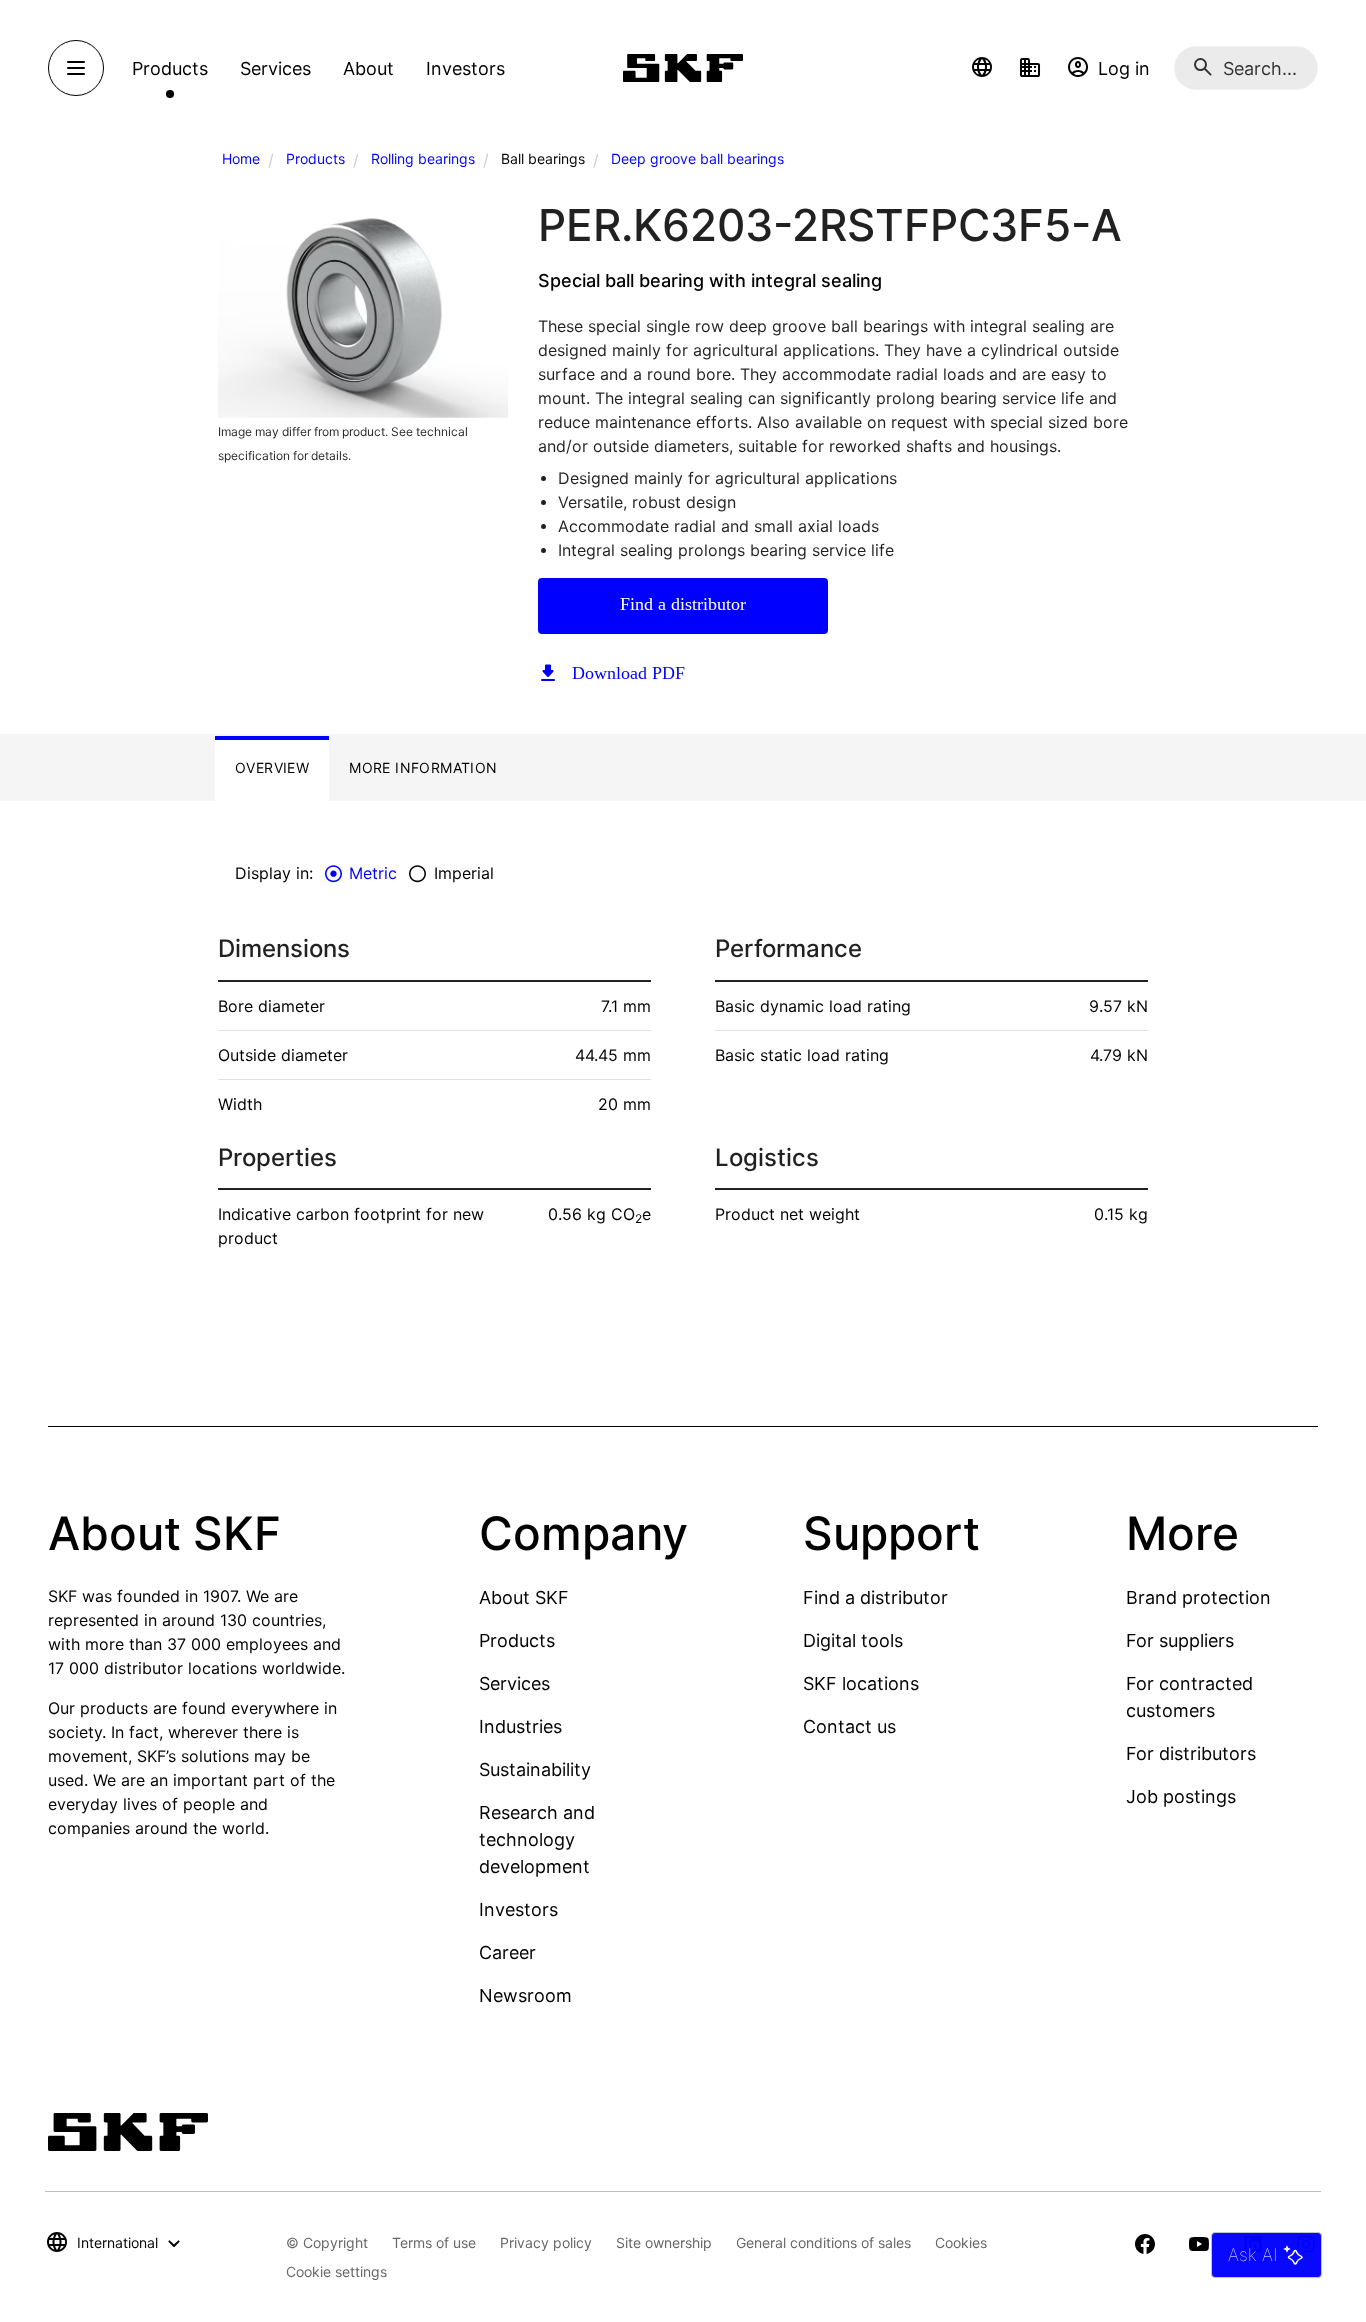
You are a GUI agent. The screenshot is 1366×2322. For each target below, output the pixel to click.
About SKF (524, 1597)
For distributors (1191, 1753)
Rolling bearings (423, 158)
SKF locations (861, 1683)
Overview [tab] (272, 767)
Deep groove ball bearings (697, 158)
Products (315, 158)
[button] (982, 68)
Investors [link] (465, 68)
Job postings (1181, 1796)
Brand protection (1198, 1597)
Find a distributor (683, 604)
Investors (518, 1909)
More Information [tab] (423, 767)
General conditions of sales (823, 2242)
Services (514, 1683)
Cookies (961, 2242)
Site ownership (664, 2242)
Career (507, 1952)
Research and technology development (537, 1839)
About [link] (368, 68)
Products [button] (170, 68)
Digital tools (853, 1640)
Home (241, 158)
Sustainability (535, 1769)
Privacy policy (546, 2242)
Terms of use (434, 2242)
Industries (520, 1726)
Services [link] (275, 68)
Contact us (849, 1726)
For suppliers (1180, 1640)
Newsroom (525, 1995)
